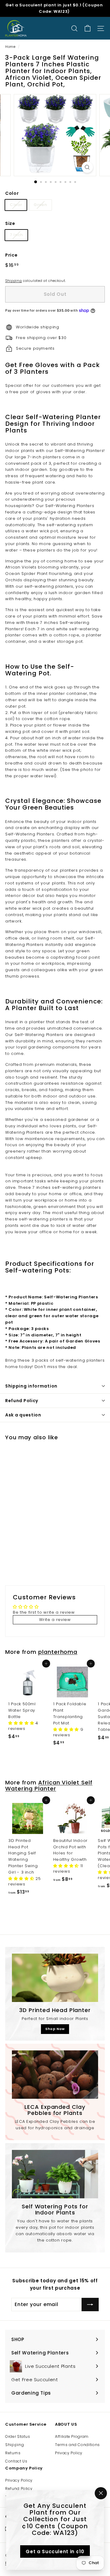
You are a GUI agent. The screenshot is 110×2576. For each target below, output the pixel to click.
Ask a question (23, 1415)
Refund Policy (22, 1401)
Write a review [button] (55, 1620)
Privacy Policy (69, 2453)
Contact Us (16, 2461)
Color (12, 193)
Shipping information (31, 1386)
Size (10, 223)
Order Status (18, 2436)
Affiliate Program (72, 2436)
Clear (16, 205)
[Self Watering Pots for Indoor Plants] (55, 2174)
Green (40, 205)
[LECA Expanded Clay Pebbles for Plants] (55, 2075)
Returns (13, 2453)
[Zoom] (87, 167)
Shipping (13, 281)
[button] (22, 1723)
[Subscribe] (90, 2305)
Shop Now (55, 2029)
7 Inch (16, 235)
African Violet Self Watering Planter (49, 1785)
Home (10, 47)
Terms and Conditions (77, 2445)
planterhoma (58, 1652)
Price (11, 255)
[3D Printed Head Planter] (55, 1978)
